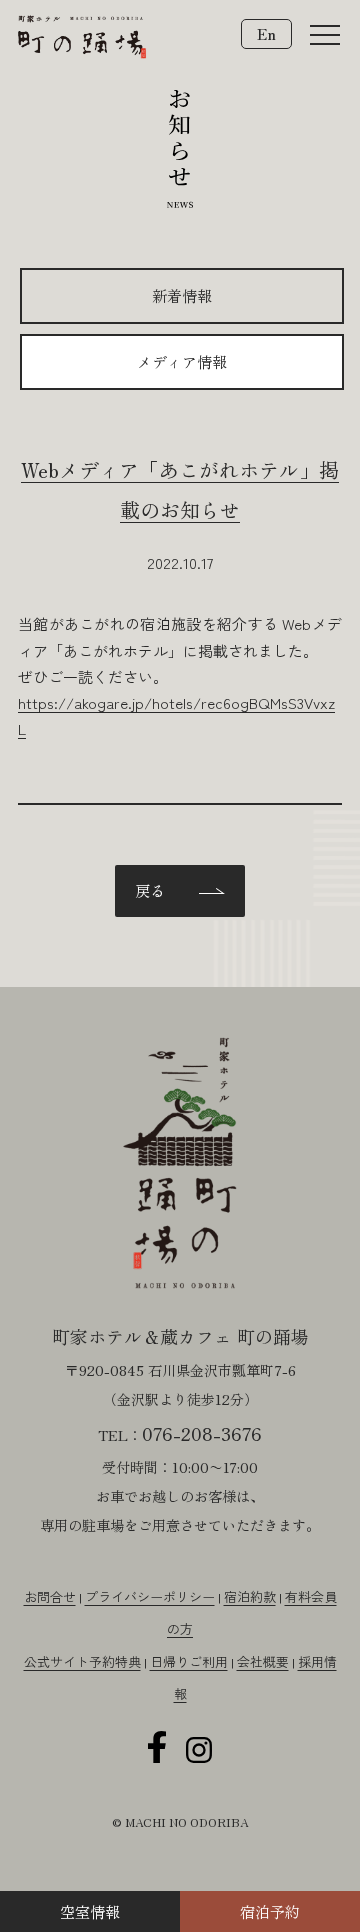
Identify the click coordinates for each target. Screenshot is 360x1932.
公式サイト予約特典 (82, 1661)
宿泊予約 (270, 1911)
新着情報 (182, 295)
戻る (150, 890)
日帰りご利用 (189, 1661)
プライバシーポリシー (150, 1596)
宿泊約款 (250, 1596)
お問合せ (50, 1596)
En (266, 33)
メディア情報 (182, 361)
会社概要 (263, 1661)
